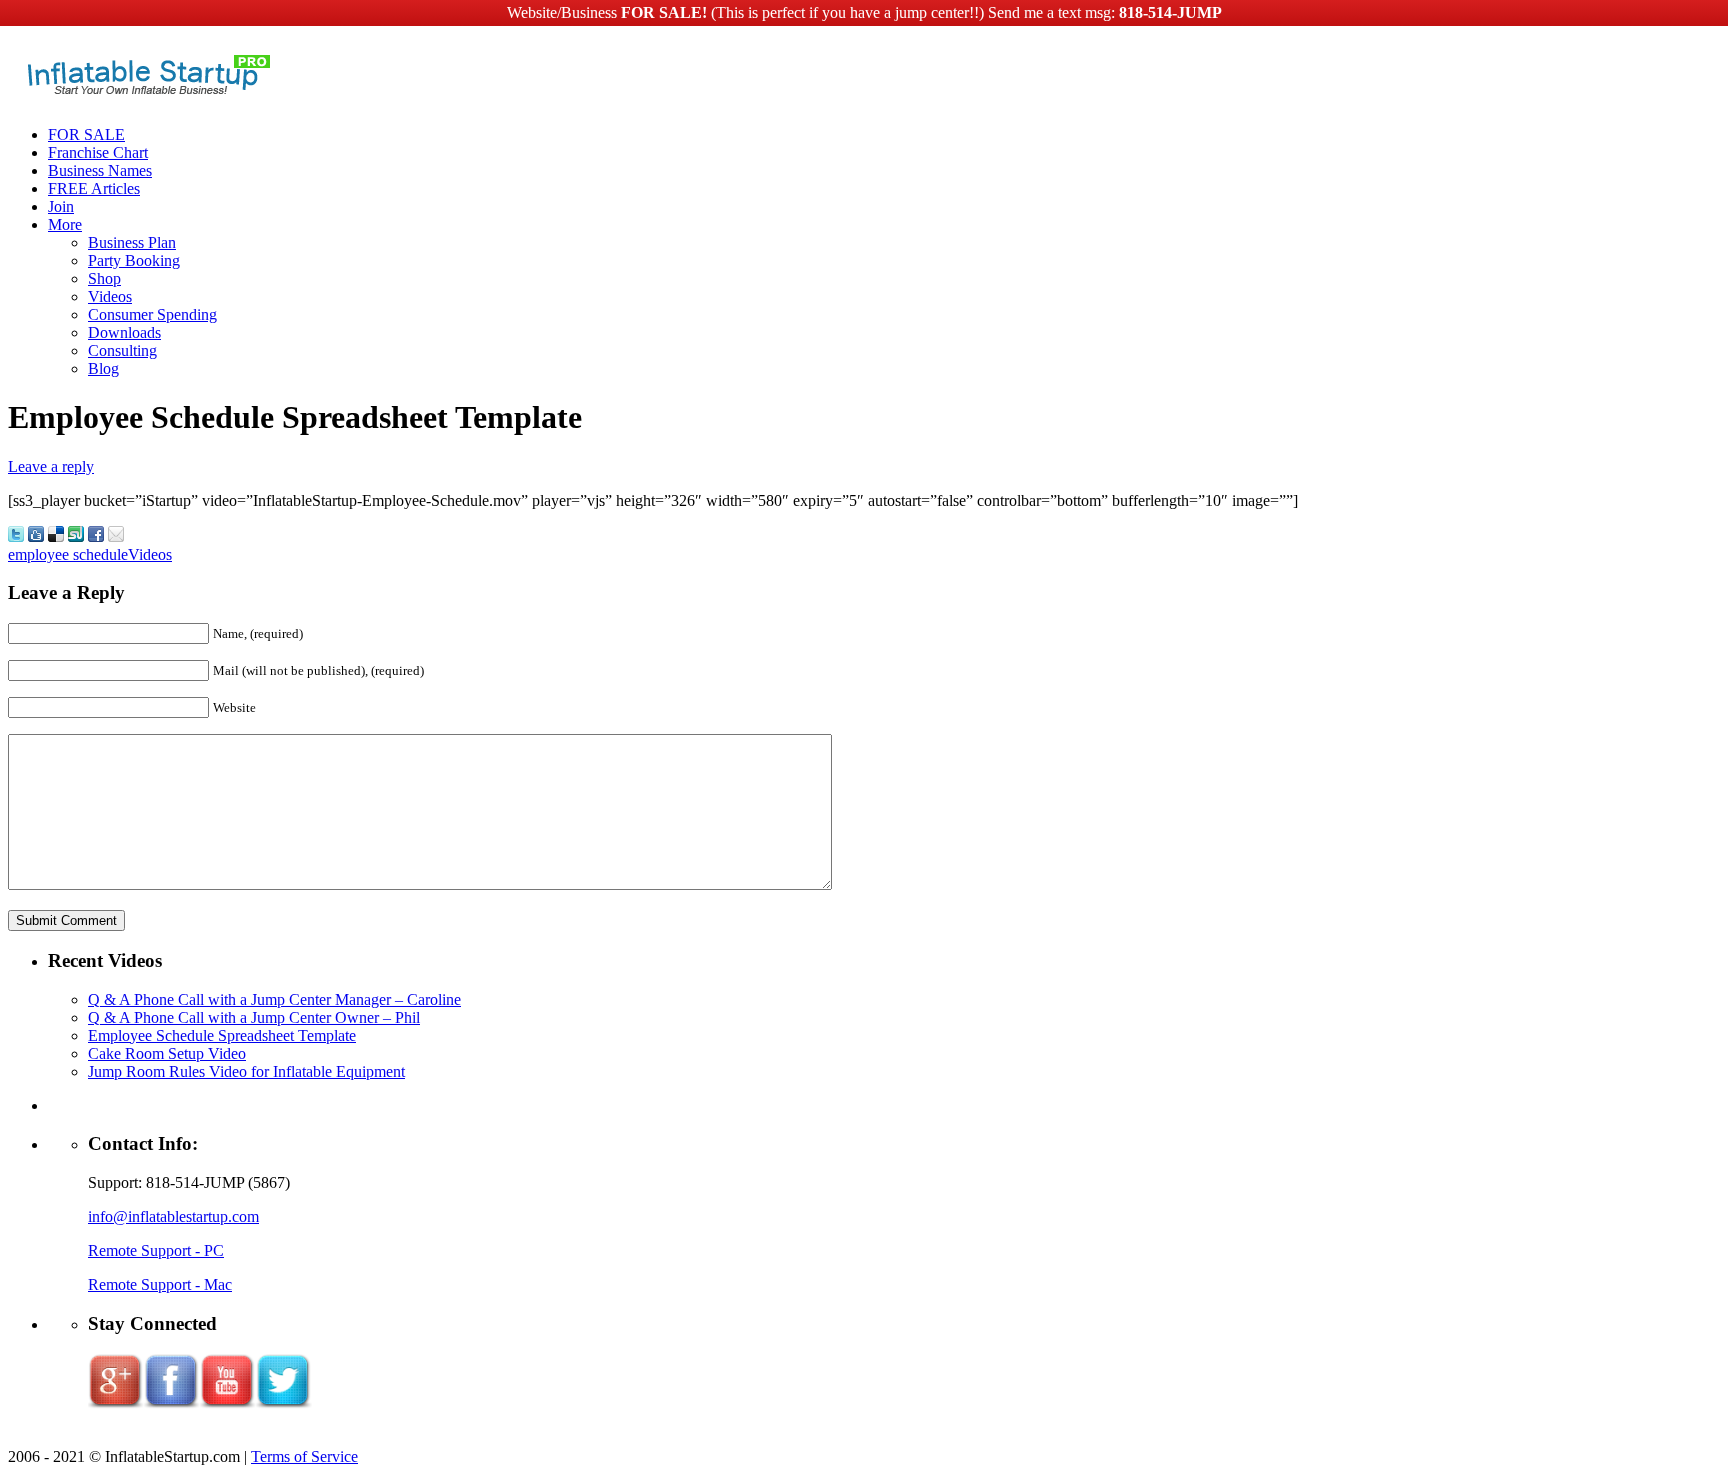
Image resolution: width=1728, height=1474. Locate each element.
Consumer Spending (152, 314)
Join (61, 206)
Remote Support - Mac (160, 1284)
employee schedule (68, 554)
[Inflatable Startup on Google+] (116, 1404)
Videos (110, 296)
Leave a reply (51, 466)
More (65, 224)
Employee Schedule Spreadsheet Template (222, 1035)
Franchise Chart (98, 152)
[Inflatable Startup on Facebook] (172, 1404)
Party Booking (134, 260)
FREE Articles (94, 188)
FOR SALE (86, 134)
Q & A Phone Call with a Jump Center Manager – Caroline (274, 999)
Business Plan (132, 242)
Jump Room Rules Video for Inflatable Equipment (246, 1071)
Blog (103, 368)
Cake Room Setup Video (167, 1053)
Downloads (124, 332)
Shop (104, 278)
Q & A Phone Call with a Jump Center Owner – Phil (254, 1017)
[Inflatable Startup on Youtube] (228, 1404)
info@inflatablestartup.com (173, 1216)
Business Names (100, 170)
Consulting (122, 350)
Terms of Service (304, 1456)
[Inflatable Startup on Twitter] (284, 1404)
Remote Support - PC (156, 1250)
